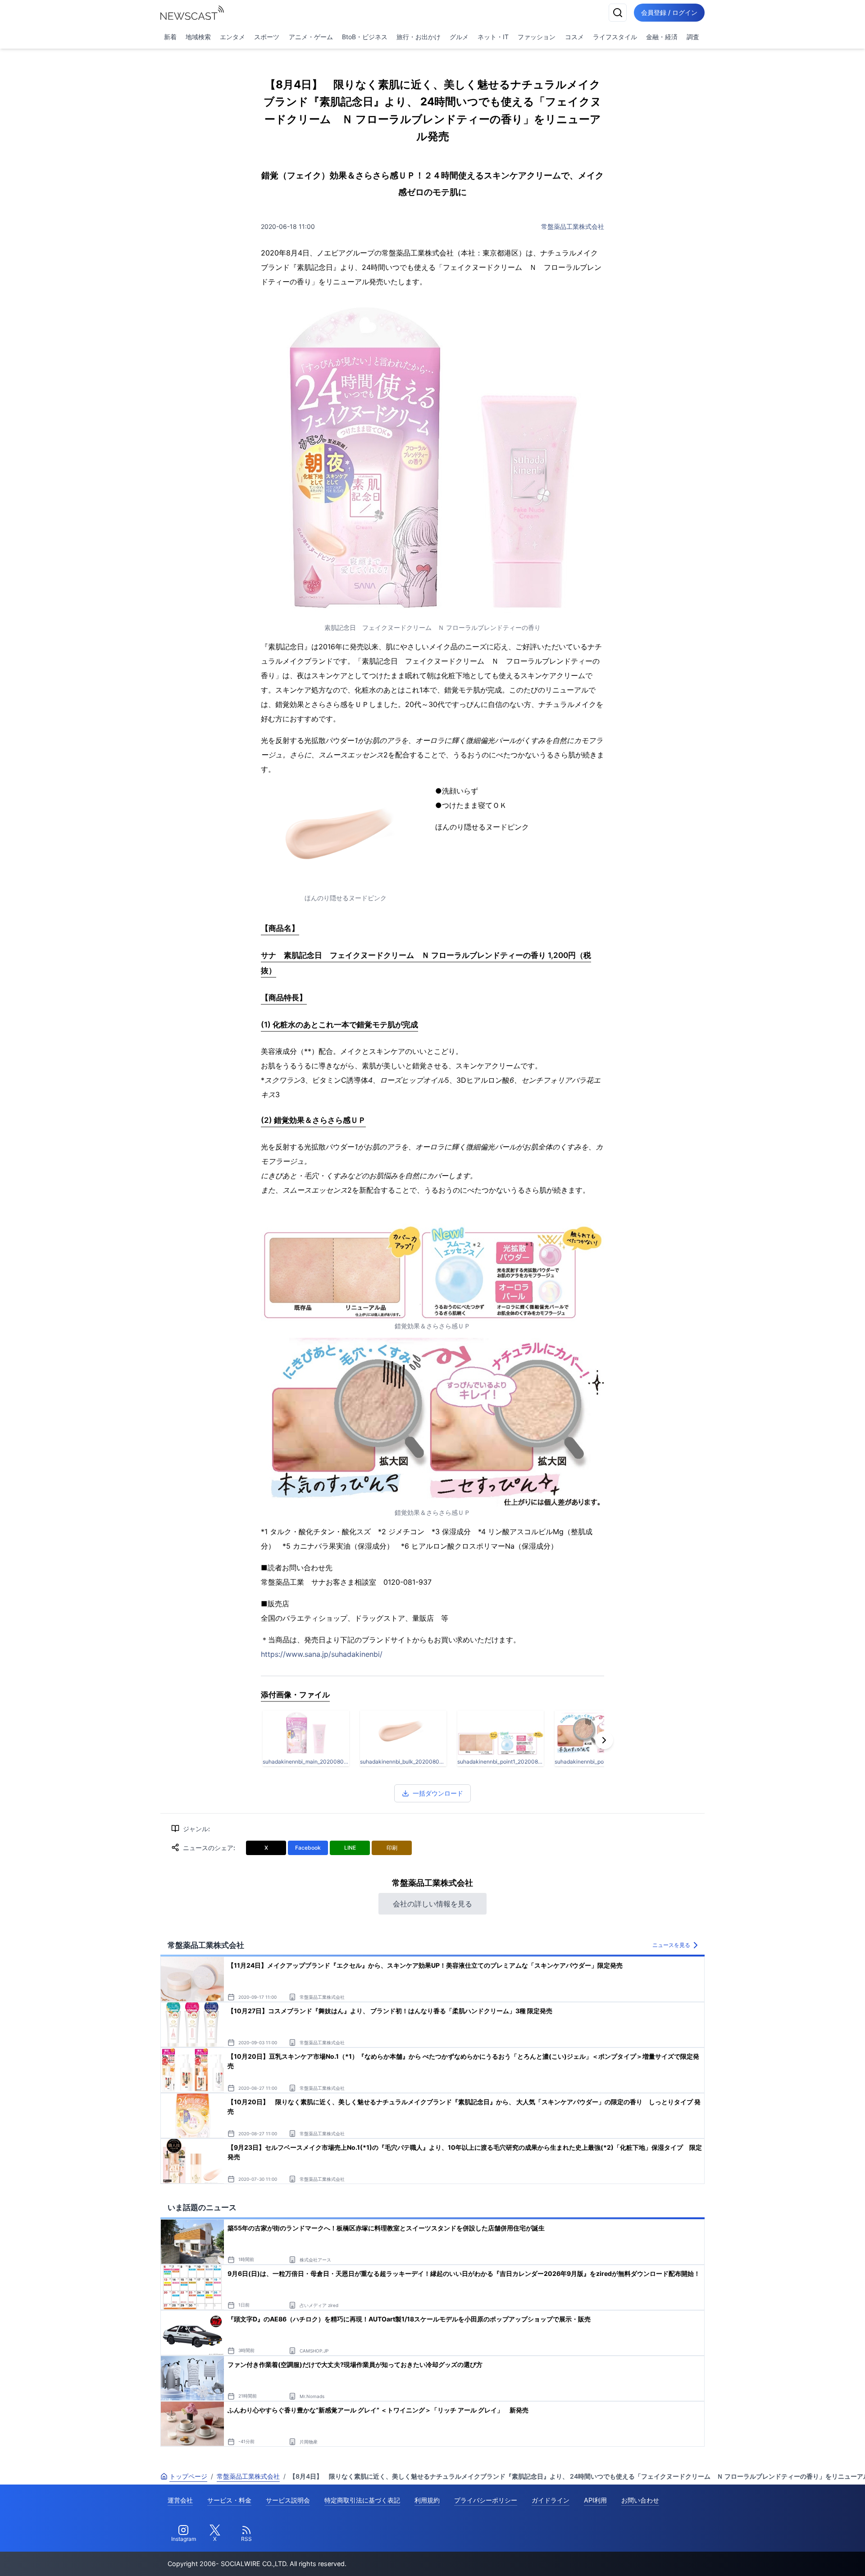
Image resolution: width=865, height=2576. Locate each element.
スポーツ (267, 37)
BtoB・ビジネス (365, 37)
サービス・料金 (229, 2500)
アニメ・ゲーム (311, 37)
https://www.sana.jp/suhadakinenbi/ (322, 1654)
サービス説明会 (288, 2500)
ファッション (537, 37)
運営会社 (180, 2500)
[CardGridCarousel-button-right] (604, 1740)
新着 (170, 37)
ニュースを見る (671, 1945)
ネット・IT (493, 37)
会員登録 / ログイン (669, 12)
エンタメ (232, 37)
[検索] (618, 13)
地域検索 (198, 37)
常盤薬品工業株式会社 (573, 226)
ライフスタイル (615, 37)
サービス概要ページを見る (798, 2556)
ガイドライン (551, 2500)
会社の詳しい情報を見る (432, 1904)
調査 (693, 37)
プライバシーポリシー (486, 2500)
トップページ (188, 2476)
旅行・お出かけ (419, 37)
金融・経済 (662, 37)
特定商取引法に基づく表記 (362, 2500)
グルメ (459, 37)
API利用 (595, 2500)
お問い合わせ (640, 2500)
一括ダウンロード (438, 1793)
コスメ (574, 37)
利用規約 (427, 2500)
